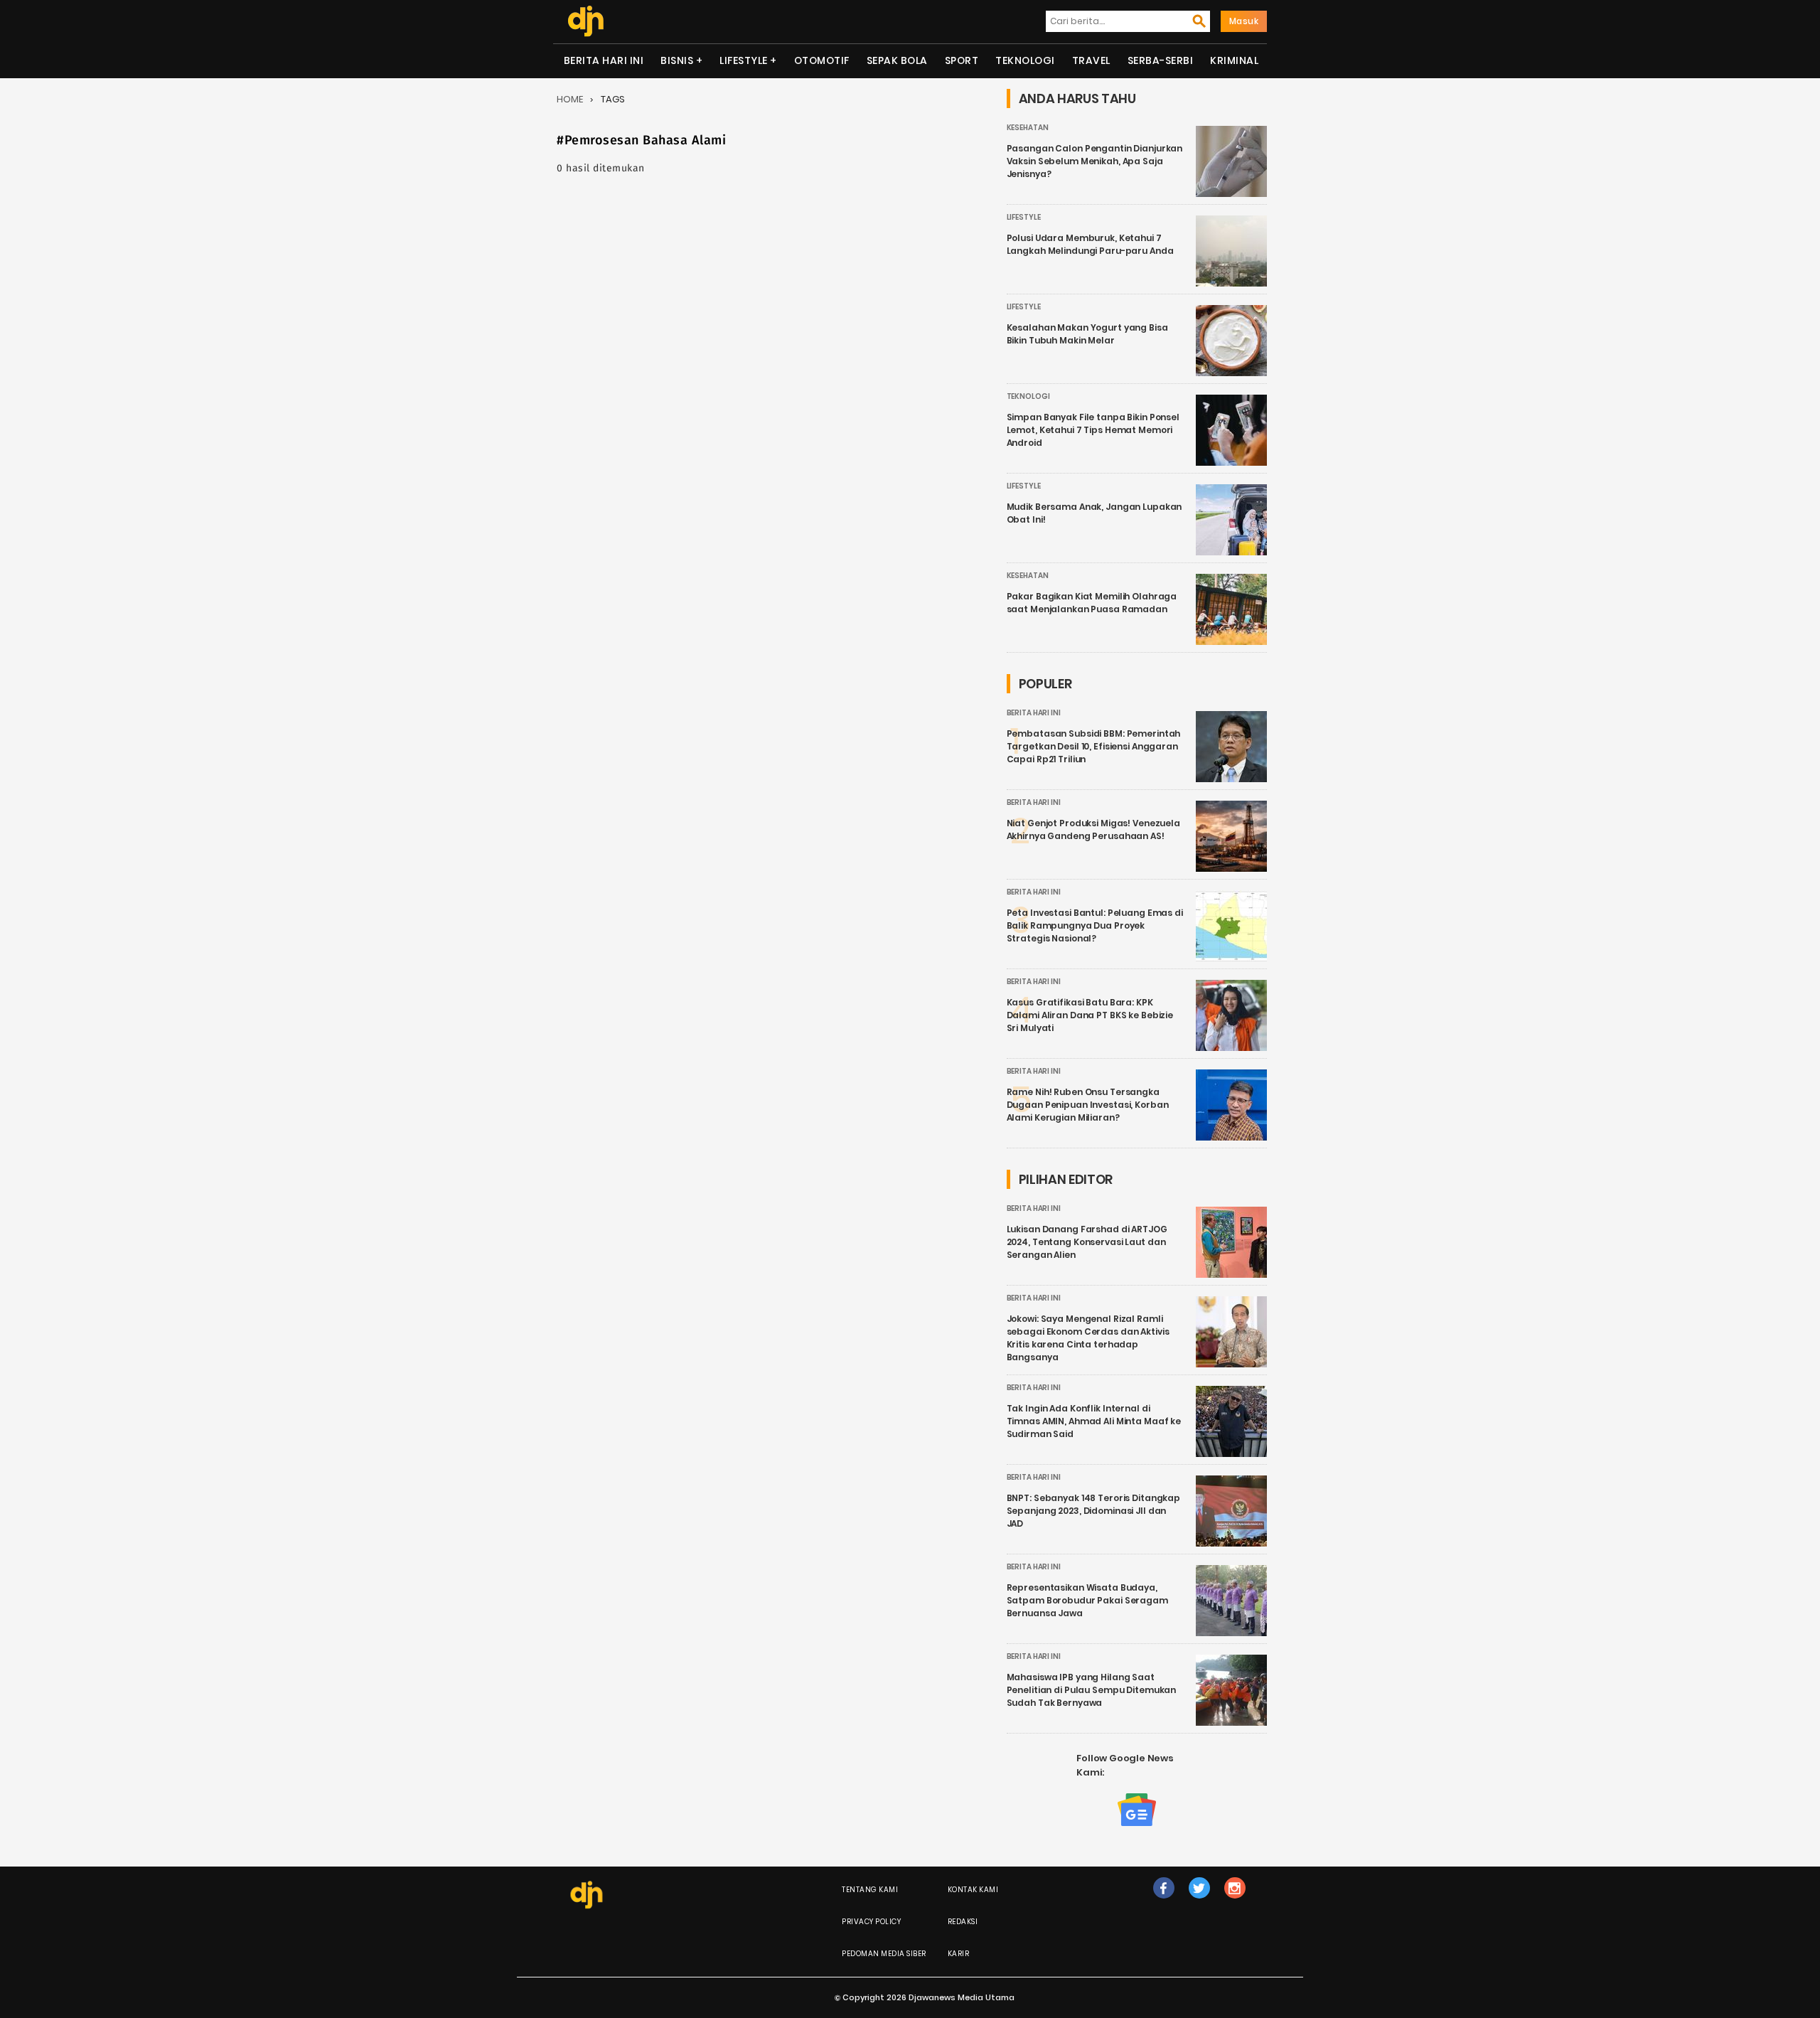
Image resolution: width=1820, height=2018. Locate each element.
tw (1199, 1902)
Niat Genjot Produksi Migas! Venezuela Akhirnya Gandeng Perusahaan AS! (1093, 829)
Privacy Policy (871, 1922)
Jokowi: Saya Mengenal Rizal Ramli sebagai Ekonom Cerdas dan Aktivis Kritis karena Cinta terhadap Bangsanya (1088, 1338)
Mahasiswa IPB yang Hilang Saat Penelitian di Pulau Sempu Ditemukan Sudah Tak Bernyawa (1092, 1690)
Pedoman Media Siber (884, 1954)
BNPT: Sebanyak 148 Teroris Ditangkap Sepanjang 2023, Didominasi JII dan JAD (1094, 1511)
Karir (959, 1954)
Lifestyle (744, 60)
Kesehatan (1028, 128)
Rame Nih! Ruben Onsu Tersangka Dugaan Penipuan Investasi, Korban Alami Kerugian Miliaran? (1088, 1105)
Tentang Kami (870, 1890)
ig (1235, 1902)
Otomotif (822, 60)
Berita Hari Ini (604, 60)
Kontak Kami (973, 1890)
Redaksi (963, 1922)
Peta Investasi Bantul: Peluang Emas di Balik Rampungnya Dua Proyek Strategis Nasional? (1095, 925)
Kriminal (1234, 60)
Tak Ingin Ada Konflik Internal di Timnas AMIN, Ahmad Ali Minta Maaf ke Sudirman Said (1094, 1421)
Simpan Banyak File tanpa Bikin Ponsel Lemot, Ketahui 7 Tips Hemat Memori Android (1093, 430)
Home (570, 99)
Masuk (1244, 21)
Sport (962, 60)
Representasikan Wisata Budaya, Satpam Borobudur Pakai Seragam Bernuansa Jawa (1087, 1600)
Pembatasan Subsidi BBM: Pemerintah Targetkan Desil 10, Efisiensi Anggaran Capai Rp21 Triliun (1094, 746)
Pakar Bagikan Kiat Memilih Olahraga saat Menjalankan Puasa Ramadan (1092, 603)
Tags (613, 99)
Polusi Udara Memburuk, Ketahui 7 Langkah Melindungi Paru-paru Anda (1090, 244)
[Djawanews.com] (585, 21)
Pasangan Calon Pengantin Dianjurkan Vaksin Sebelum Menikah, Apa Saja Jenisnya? (1095, 161)
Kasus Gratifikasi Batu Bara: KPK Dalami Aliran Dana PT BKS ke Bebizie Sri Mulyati (1090, 1015)
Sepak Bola (897, 60)
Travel (1091, 60)
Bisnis (677, 60)
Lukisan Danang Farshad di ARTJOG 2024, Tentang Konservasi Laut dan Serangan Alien (1087, 1242)
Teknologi (1025, 60)
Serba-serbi (1161, 60)
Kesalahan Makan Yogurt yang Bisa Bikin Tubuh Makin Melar (1087, 334)
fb (1164, 1902)
